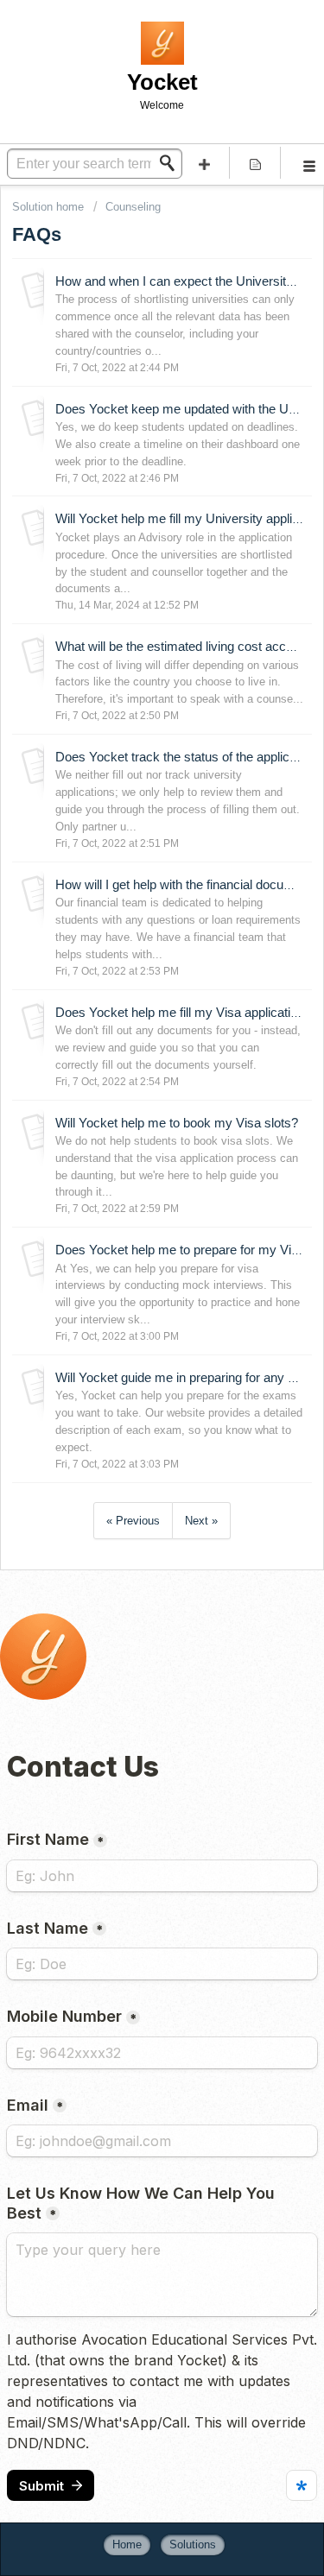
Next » (201, 1521)
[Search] (172, 163)
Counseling (133, 207)
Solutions (193, 2544)
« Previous (133, 1521)
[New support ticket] (205, 163)
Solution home (50, 207)
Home (127, 2544)
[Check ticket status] (255, 163)
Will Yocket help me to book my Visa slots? (177, 1123)
